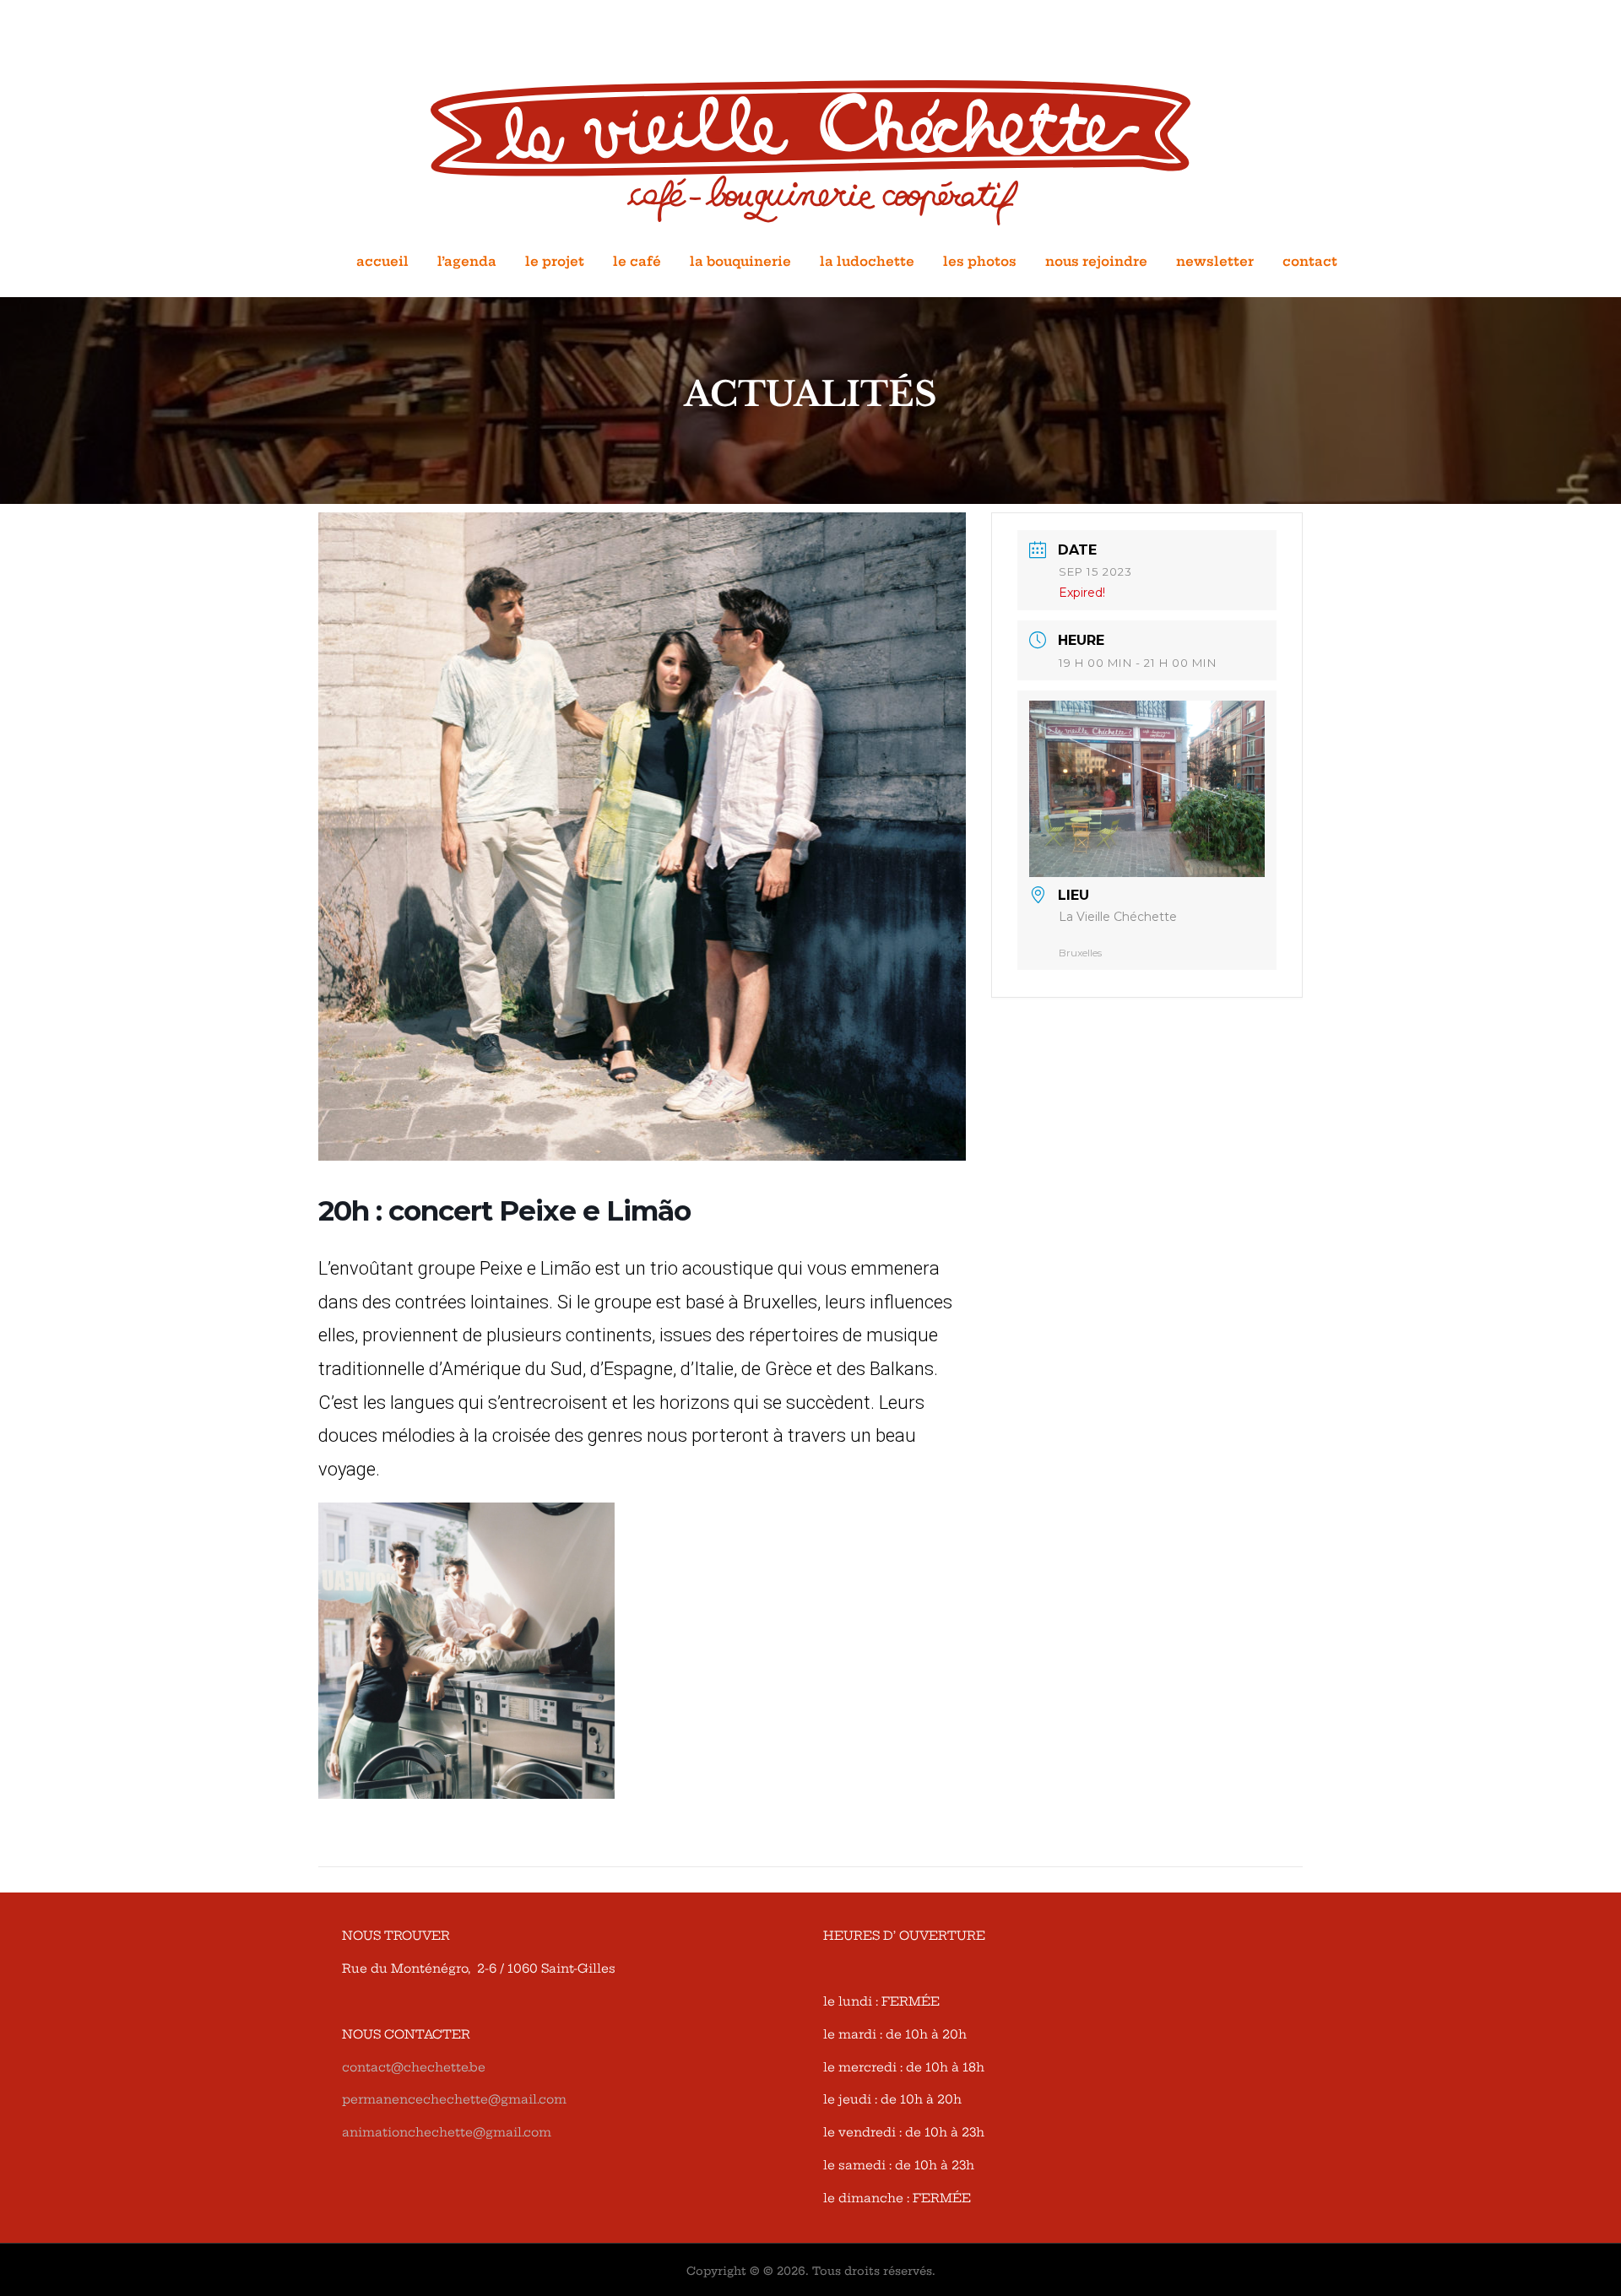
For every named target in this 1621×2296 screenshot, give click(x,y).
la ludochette (867, 261)
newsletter (1215, 261)
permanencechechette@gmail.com (454, 2099)
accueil (382, 261)
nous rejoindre (1096, 261)
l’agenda (467, 261)
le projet (555, 261)
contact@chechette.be (414, 2067)
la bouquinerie (740, 261)
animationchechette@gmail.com (447, 2132)
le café (637, 261)
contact (1310, 261)
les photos (980, 261)
